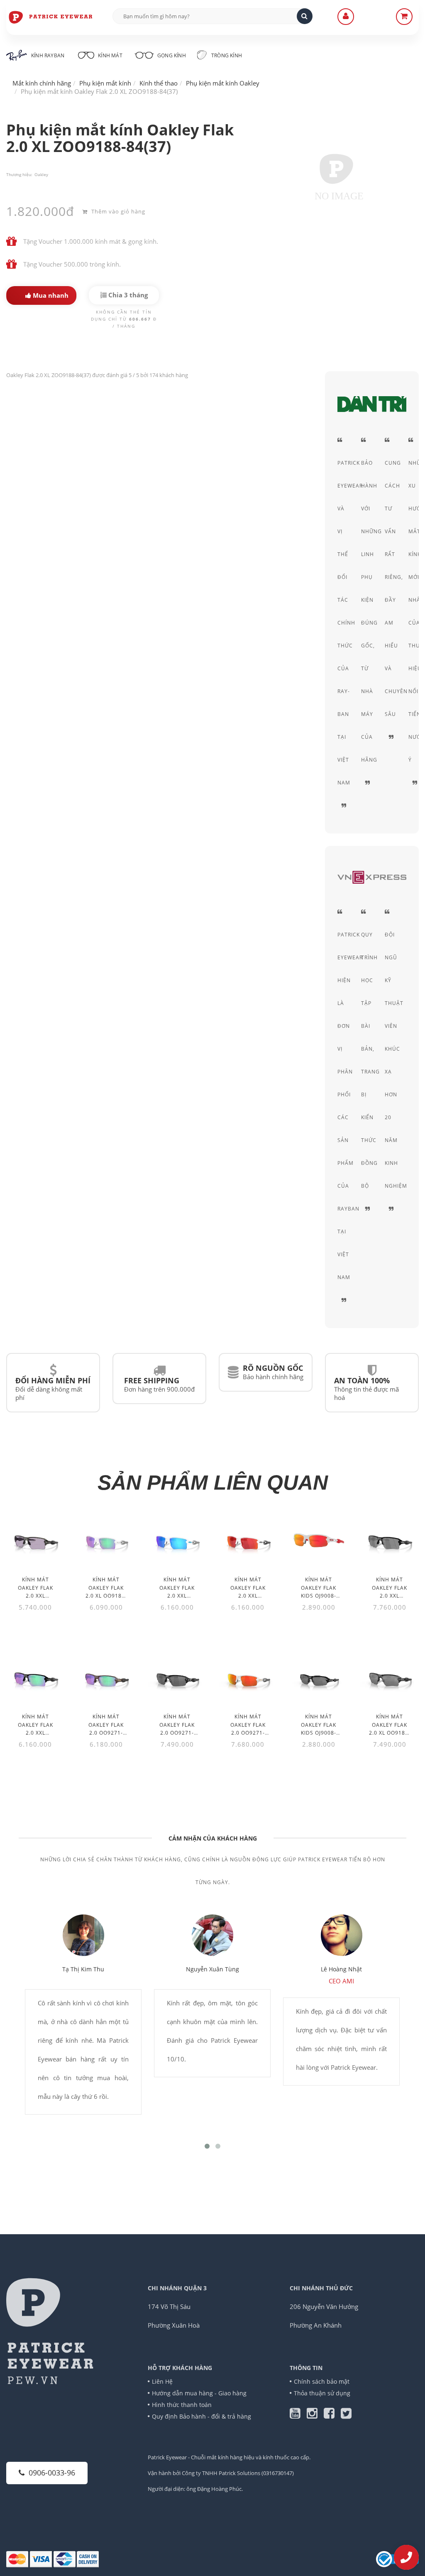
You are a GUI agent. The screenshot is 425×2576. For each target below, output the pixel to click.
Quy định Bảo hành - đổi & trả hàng (202, 2416)
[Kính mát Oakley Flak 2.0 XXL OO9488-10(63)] (35, 1540)
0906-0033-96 (52, 2473)
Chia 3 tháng (127, 295)
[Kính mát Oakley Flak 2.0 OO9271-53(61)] (248, 1677)
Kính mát (110, 55)
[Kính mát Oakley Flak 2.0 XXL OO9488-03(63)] (248, 1540)
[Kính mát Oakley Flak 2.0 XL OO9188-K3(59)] (106, 1540)
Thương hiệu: (19, 174)
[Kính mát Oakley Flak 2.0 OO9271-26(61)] (177, 1677)
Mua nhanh (50, 295)
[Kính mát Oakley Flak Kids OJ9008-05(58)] (319, 1677)
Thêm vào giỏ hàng (117, 211)
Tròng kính (226, 55)
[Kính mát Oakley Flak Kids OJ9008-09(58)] (319, 1540)
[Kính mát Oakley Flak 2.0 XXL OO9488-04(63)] (390, 1540)
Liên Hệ (162, 2381)
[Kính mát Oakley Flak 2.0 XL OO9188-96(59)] (390, 1677)
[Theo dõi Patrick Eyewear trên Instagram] (315, 2415)
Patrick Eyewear (167, 2457)
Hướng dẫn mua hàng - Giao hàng (199, 2393)
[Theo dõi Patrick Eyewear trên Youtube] (298, 2415)
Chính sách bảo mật (322, 2381)
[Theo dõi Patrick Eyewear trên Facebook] (332, 2415)
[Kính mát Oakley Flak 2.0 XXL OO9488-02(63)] (177, 1540)
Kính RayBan (48, 55)
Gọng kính (171, 55)
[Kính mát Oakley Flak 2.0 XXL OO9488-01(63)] (35, 1677)
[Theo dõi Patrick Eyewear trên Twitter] (346, 2415)
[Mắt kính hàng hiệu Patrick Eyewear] (51, 17)
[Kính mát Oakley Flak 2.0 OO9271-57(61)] (106, 1677)
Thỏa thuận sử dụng (322, 2393)
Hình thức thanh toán (182, 2405)
